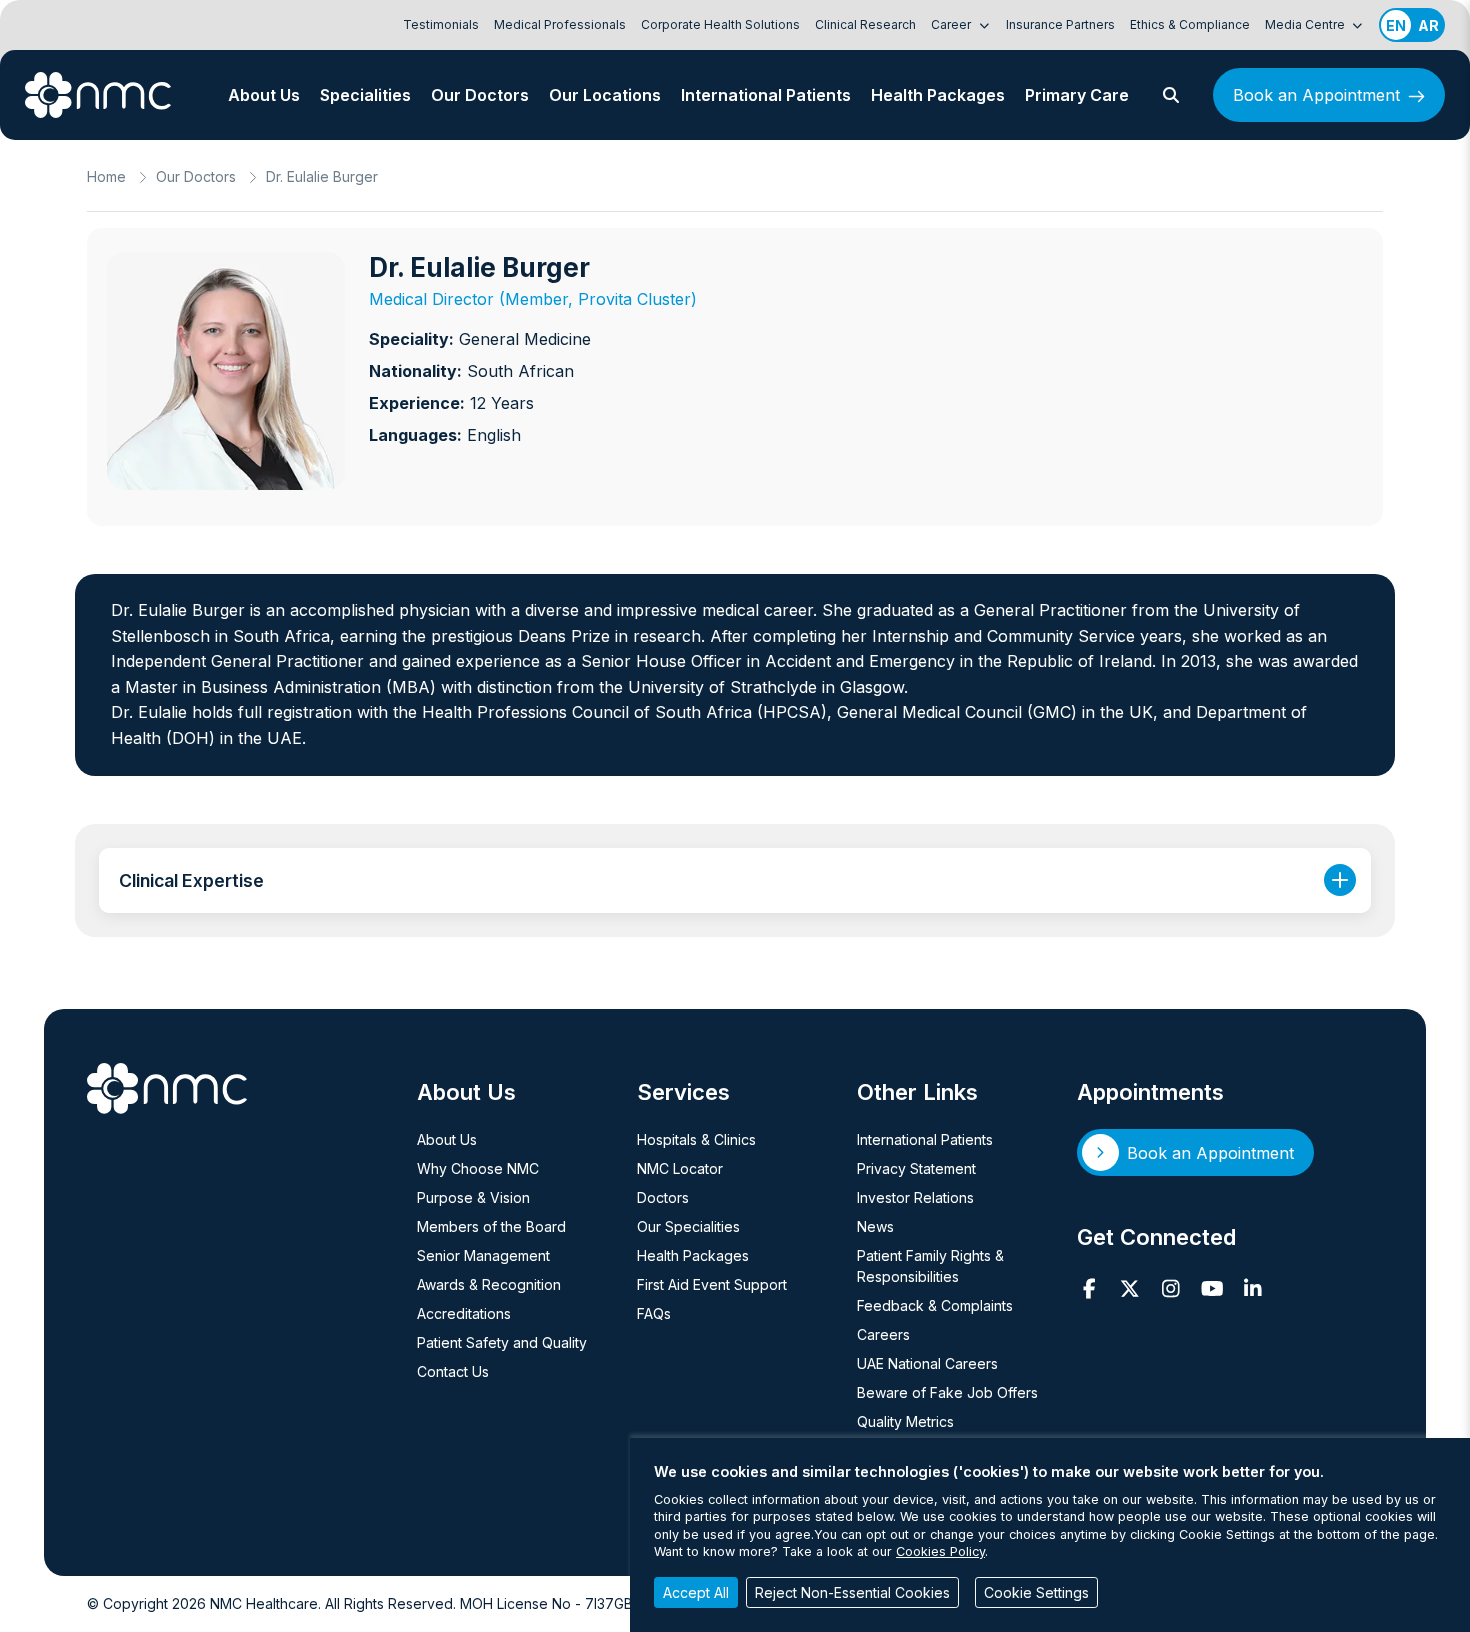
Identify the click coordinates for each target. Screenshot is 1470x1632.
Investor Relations (915, 1197)
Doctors (663, 1197)
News (875, 1226)
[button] (1171, 95)
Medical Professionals (560, 24)
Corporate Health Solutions (720, 24)
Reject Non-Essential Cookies (852, 1592)
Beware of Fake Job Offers (947, 1392)
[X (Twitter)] (1130, 1289)
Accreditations (464, 1313)
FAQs (654, 1313)
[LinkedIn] (1253, 1289)
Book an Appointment (1316, 95)
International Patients (766, 95)
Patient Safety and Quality (502, 1342)
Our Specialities (688, 1226)
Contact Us (453, 1371)
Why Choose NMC (478, 1168)
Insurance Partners (1060, 24)
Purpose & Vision (473, 1197)
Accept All (696, 1592)
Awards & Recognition (489, 1284)
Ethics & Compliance (1190, 24)
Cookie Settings (1036, 1592)
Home (106, 176)
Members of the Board (491, 1226)
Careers (883, 1334)
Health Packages (938, 95)
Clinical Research (865, 24)
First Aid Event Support (712, 1284)
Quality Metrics (905, 1421)
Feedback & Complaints (935, 1305)
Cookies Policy (940, 1551)
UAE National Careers (927, 1363)
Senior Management (483, 1255)
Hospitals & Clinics (696, 1139)
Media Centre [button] (1306, 24)
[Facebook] (1089, 1289)
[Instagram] (1171, 1289)
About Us (264, 95)
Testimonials (441, 24)
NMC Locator (680, 1168)
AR (1428, 25)
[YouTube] (1212, 1289)
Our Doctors (480, 95)
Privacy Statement (916, 1168)
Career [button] (952, 24)
